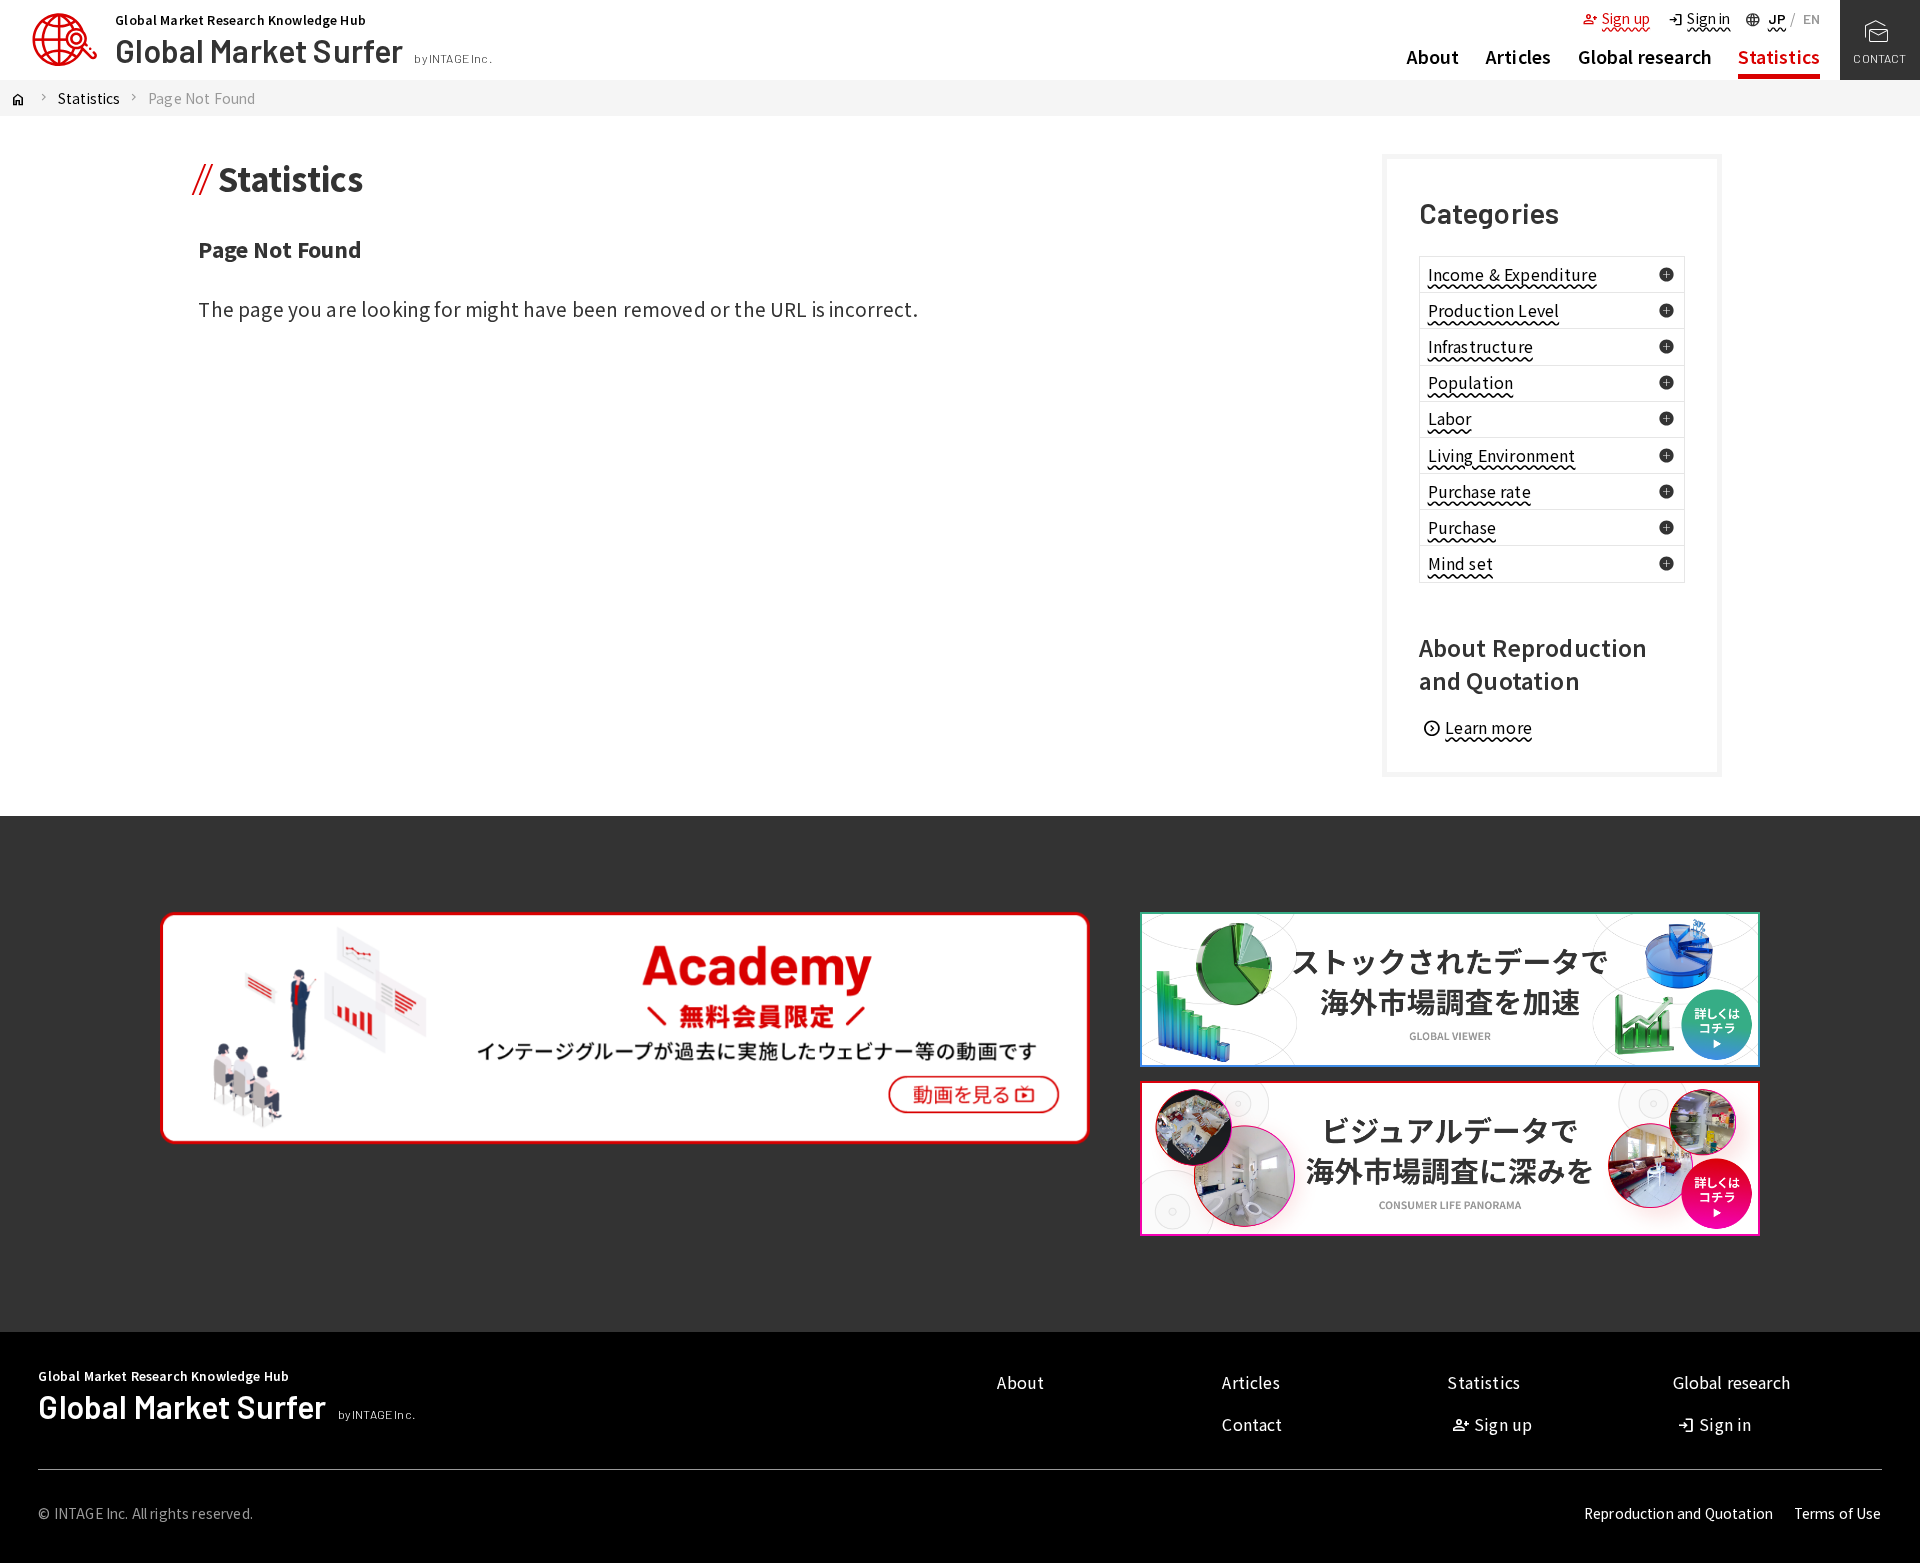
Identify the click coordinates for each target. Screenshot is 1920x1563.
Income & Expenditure (1512, 274)
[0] (1666, 274)
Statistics (1779, 56)
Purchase (1462, 527)
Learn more (1476, 727)
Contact (1252, 1424)
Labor (1450, 418)
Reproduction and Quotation (1678, 1513)
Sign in (1698, 18)
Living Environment (1502, 455)
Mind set (1460, 563)
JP (1777, 18)
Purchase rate (1479, 491)
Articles (1518, 56)
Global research (1645, 56)
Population (1471, 382)
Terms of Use (1838, 1513)
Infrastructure (1480, 346)
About (1433, 56)
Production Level (1494, 310)
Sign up (1616, 18)
